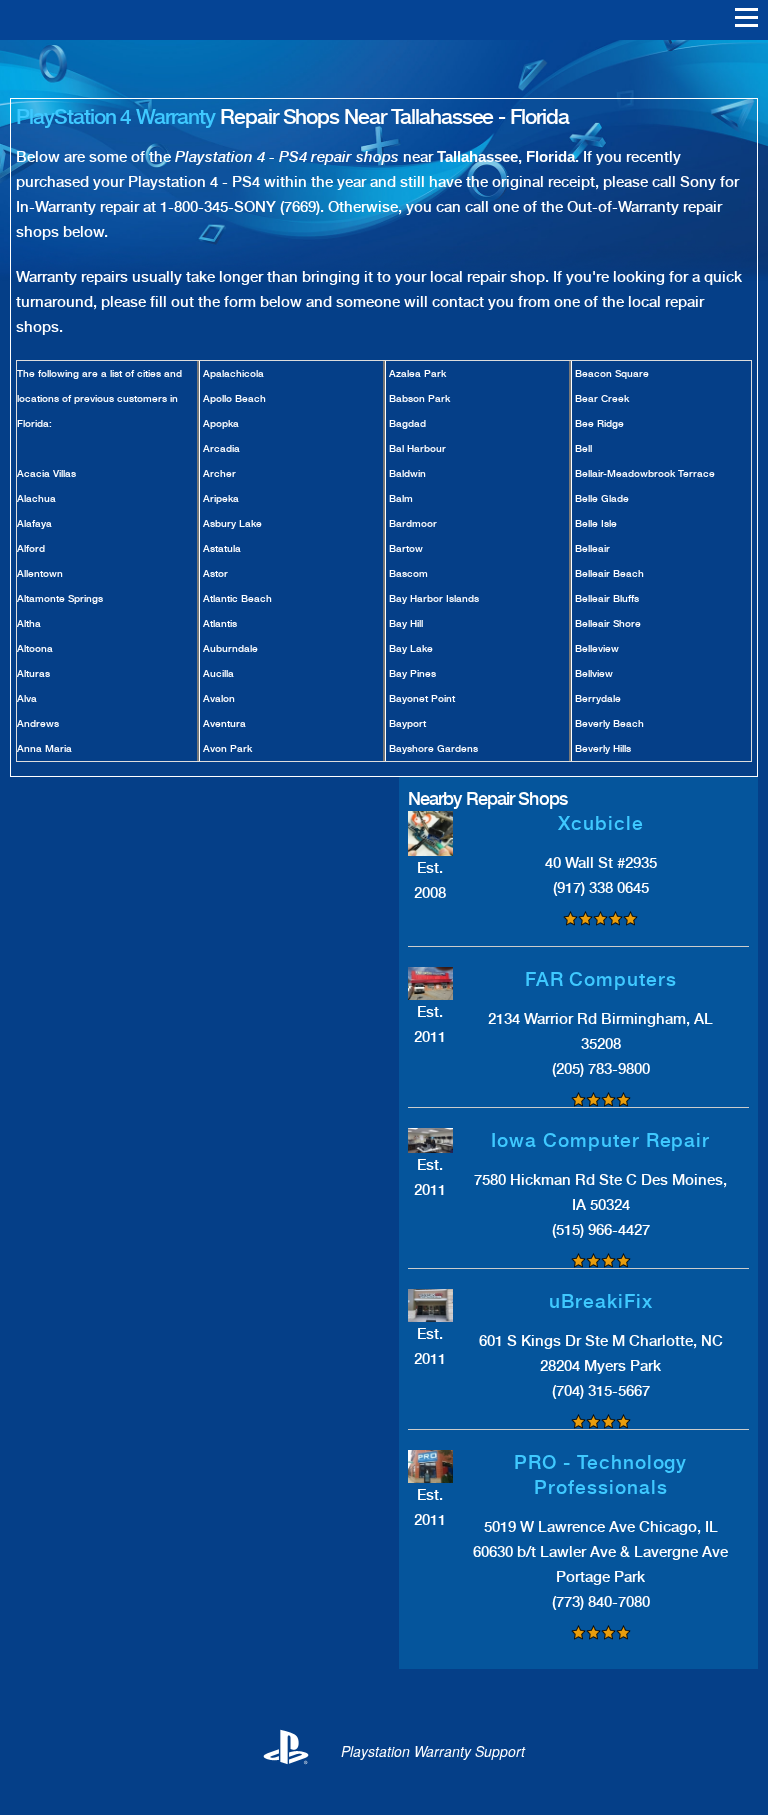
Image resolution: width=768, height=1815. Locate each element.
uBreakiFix (601, 1301)
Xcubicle (601, 823)
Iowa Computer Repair (600, 1140)
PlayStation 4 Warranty (115, 116)
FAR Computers (601, 979)
